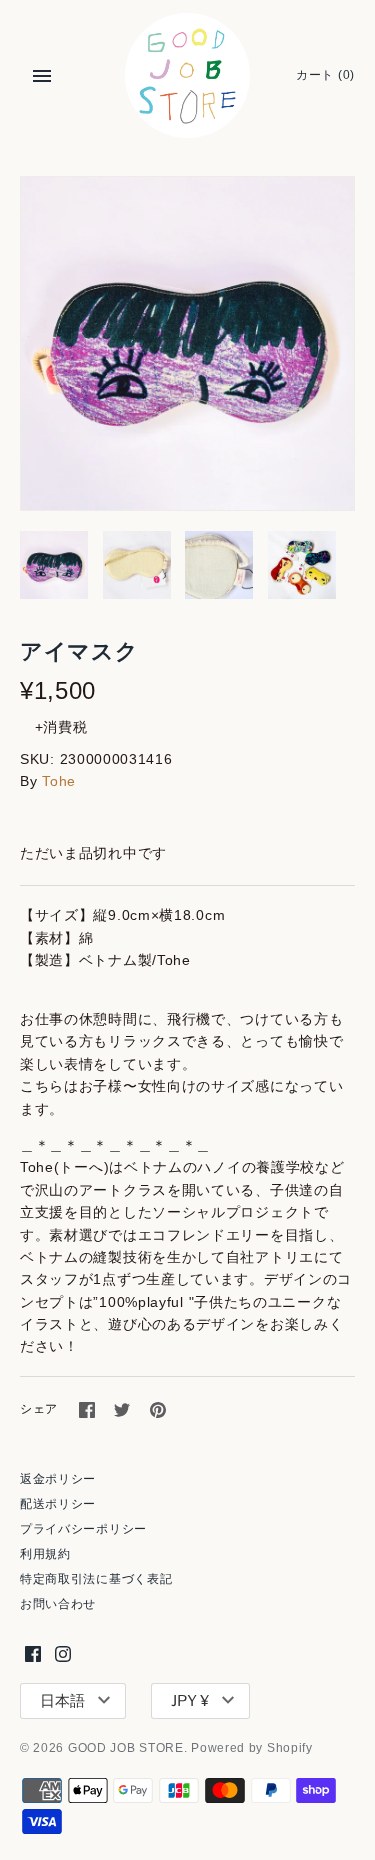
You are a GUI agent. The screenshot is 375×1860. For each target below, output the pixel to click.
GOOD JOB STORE (126, 1748)
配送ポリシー (58, 1504)
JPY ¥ (190, 1701)
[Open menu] (42, 76)
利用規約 (45, 1554)
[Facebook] (33, 1653)
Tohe (59, 781)
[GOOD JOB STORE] (187, 75)
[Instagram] (63, 1653)
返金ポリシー (58, 1479)
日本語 (62, 1701)
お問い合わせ (58, 1604)
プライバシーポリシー (83, 1529)
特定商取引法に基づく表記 (96, 1579)
